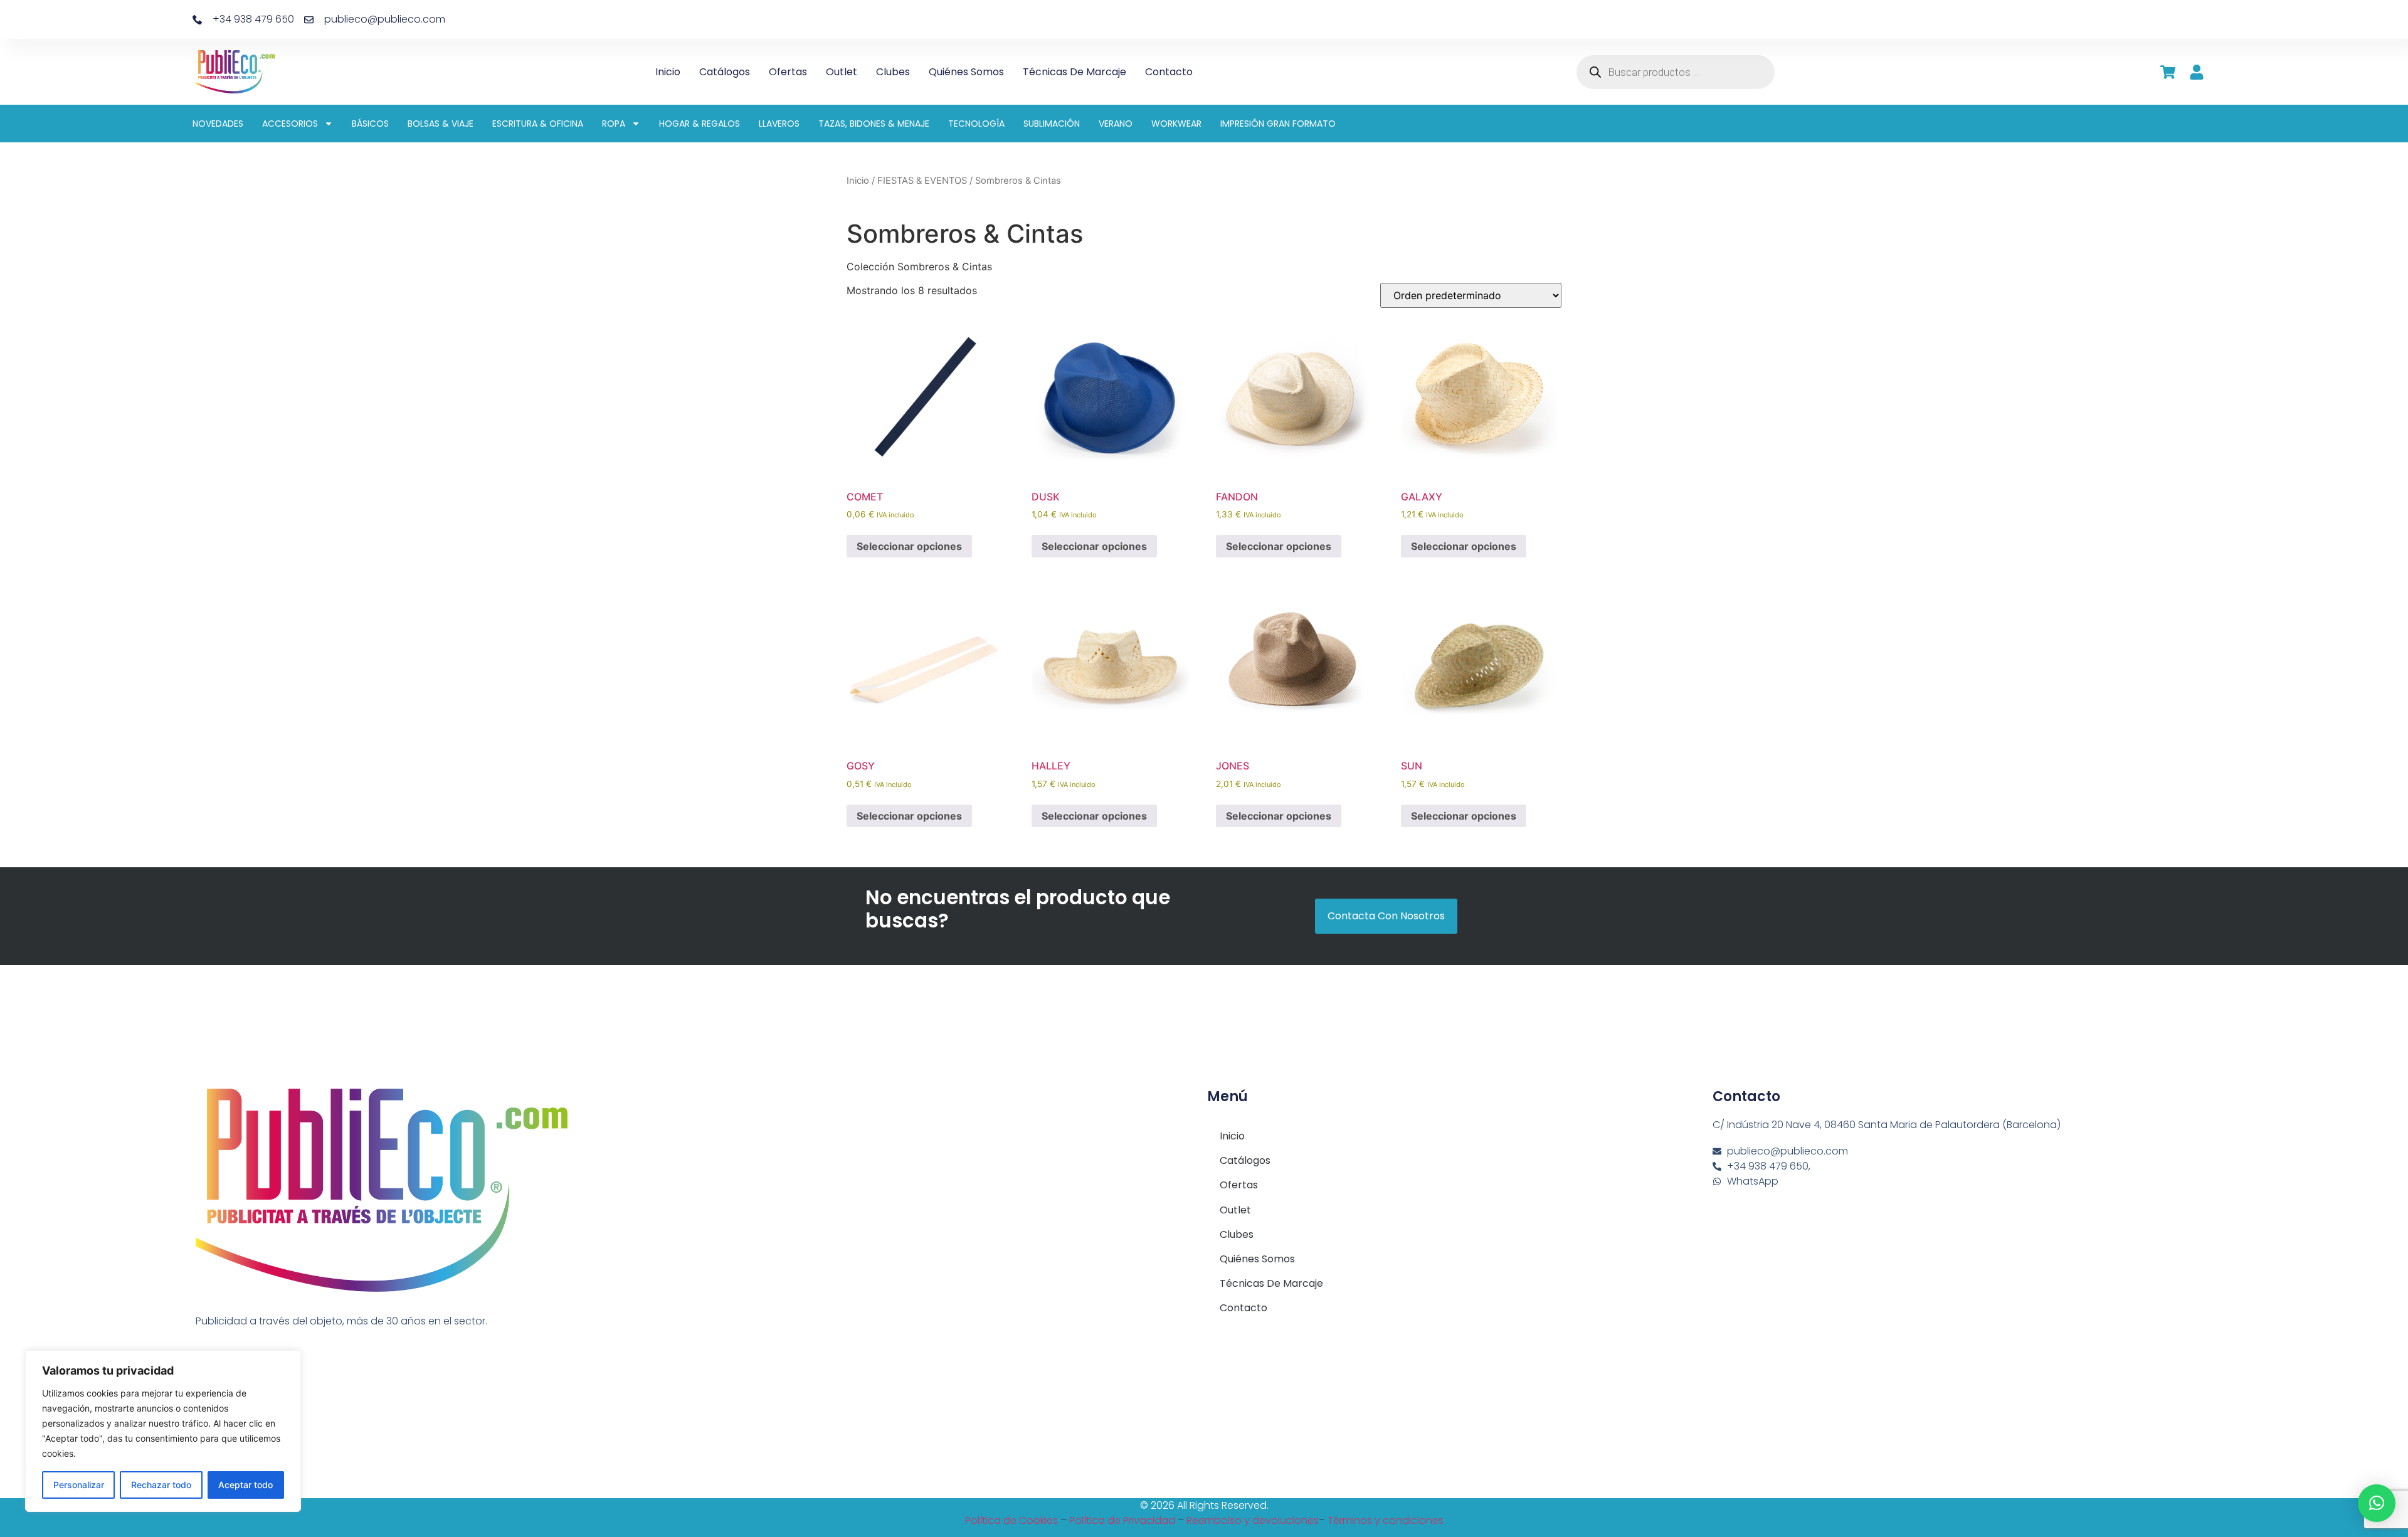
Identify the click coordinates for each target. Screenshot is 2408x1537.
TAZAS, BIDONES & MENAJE (874, 124)
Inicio (668, 72)
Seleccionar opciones (909, 546)
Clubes (893, 72)
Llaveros (779, 124)
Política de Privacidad (1122, 1520)
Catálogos (725, 72)
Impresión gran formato (1278, 124)
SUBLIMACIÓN (1052, 124)
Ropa (614, 124)
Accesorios (290, 124)
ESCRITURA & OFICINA (538, 124)
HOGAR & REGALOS (700, 124)
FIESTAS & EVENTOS (922, 181)
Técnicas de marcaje (1075, 72)
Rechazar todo (161, 1485)
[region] (163, 1431)
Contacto (1169, 72)
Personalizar (79, 1485)
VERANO (1116, 124)
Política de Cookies (1011, 1520)
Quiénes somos (966, 72)
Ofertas (788, 72)
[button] (2377, 1503)
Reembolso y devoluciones (1253, 1520)
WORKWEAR (1176, 124)
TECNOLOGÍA (976, 124)
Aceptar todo (246, 1485)
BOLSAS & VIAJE (441, 124)
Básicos (370, 124)
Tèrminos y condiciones (1386, 1520)
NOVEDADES (218, 124)
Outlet (842, 72)
